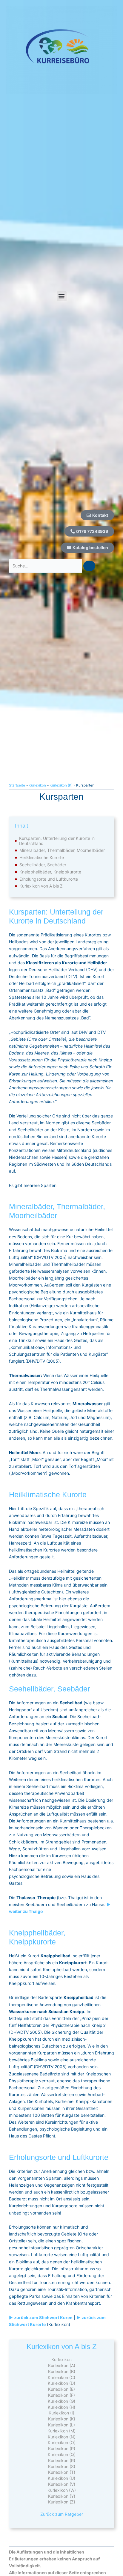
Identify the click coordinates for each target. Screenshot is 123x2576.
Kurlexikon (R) (62, 2460)
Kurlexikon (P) (62, 2448)
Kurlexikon (37, 785)
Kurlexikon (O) (62, 2442)
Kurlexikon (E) (61, 2389)
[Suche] (89, 566)
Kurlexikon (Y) (62, 2496)
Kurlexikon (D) (61, 2383)
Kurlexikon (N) (62, 2437)
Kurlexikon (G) (61, 2401)
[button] (62, 296)
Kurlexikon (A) (62, 2365)
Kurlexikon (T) (62, 2472)
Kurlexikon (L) (61, 2425)
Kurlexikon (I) (61, 2413)
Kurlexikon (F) (61, 2395)
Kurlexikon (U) (61, 2478)
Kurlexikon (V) (62, 2484)
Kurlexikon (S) (62, 2466)
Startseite (17, 785)
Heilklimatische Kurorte (42, 858)
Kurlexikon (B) (62, 2371)
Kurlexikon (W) (62, 2490)
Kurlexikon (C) (61, 2377)
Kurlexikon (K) (61, 785)
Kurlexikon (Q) (62, 2454)
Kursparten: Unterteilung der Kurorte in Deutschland (57, 841)
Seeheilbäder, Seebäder (43, 865)
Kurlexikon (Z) (62, 2502)
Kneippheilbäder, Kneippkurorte (50, 872)
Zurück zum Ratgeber (62, 2514)
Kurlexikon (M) (61, 2431)
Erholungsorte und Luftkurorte (49, 879)
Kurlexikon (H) (61, 2407)
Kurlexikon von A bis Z (41, 886)
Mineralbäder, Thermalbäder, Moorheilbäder (62, 850)
